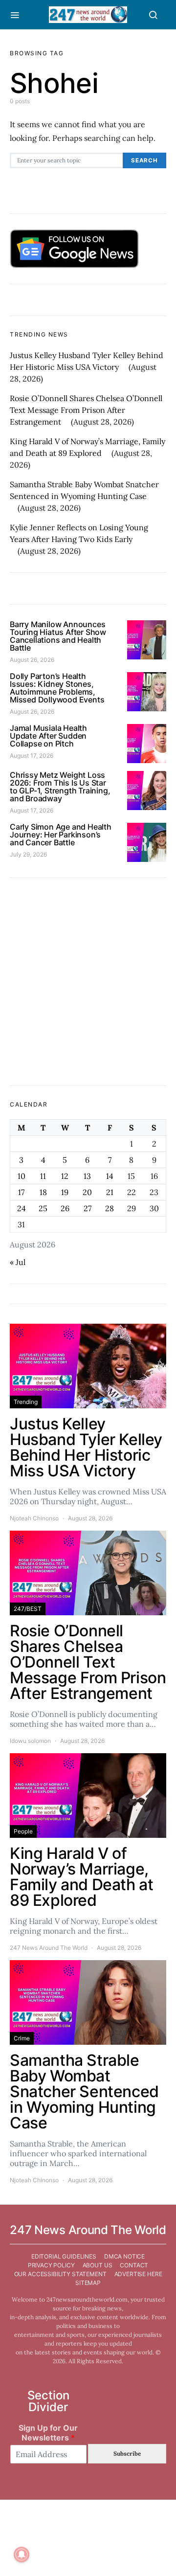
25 (43, 1208)
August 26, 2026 (32, 660)
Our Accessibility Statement (60, 2274)
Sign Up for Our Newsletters (48, 2433)
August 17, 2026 (32, 756)
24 (22, 1208)
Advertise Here (138, 2274)
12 (65, 1176)
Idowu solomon (30, 1741)
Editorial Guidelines (64, 2256)
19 (65, 1192)
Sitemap (88, 2283)
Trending (26, 1402)
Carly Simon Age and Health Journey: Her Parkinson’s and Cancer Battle (61, 835)
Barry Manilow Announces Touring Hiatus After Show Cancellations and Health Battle (58, 636)
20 (87, 1192)
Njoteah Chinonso (34, 1518)
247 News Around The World (49, 1948)
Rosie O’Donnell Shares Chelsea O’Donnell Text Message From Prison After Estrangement (86, 410)
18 (43, 1192)
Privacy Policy (51, 2265)
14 (110, 1176)
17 (21, 1192)
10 (22, 1176)
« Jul (18, 1262)
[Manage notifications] (22, 2554)
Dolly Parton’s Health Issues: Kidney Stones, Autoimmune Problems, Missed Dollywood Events (57, 688)
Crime (22, 2038)
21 (110, 1192)
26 (65, 1208)
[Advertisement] (88, 982)
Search (144, 160)
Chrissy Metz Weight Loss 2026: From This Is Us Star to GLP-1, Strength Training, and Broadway (60, 787)
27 (88, 1208)
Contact (134, 2265)
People (23, 1831)
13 (87, 1176)
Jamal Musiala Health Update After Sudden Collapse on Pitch (48, 736)
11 (43, 1176)
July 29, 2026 (28, 854)
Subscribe (127, 2453)
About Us (98, 2265)
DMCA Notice (124, 2256)
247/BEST (28, 1609)
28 (110, 1208)
